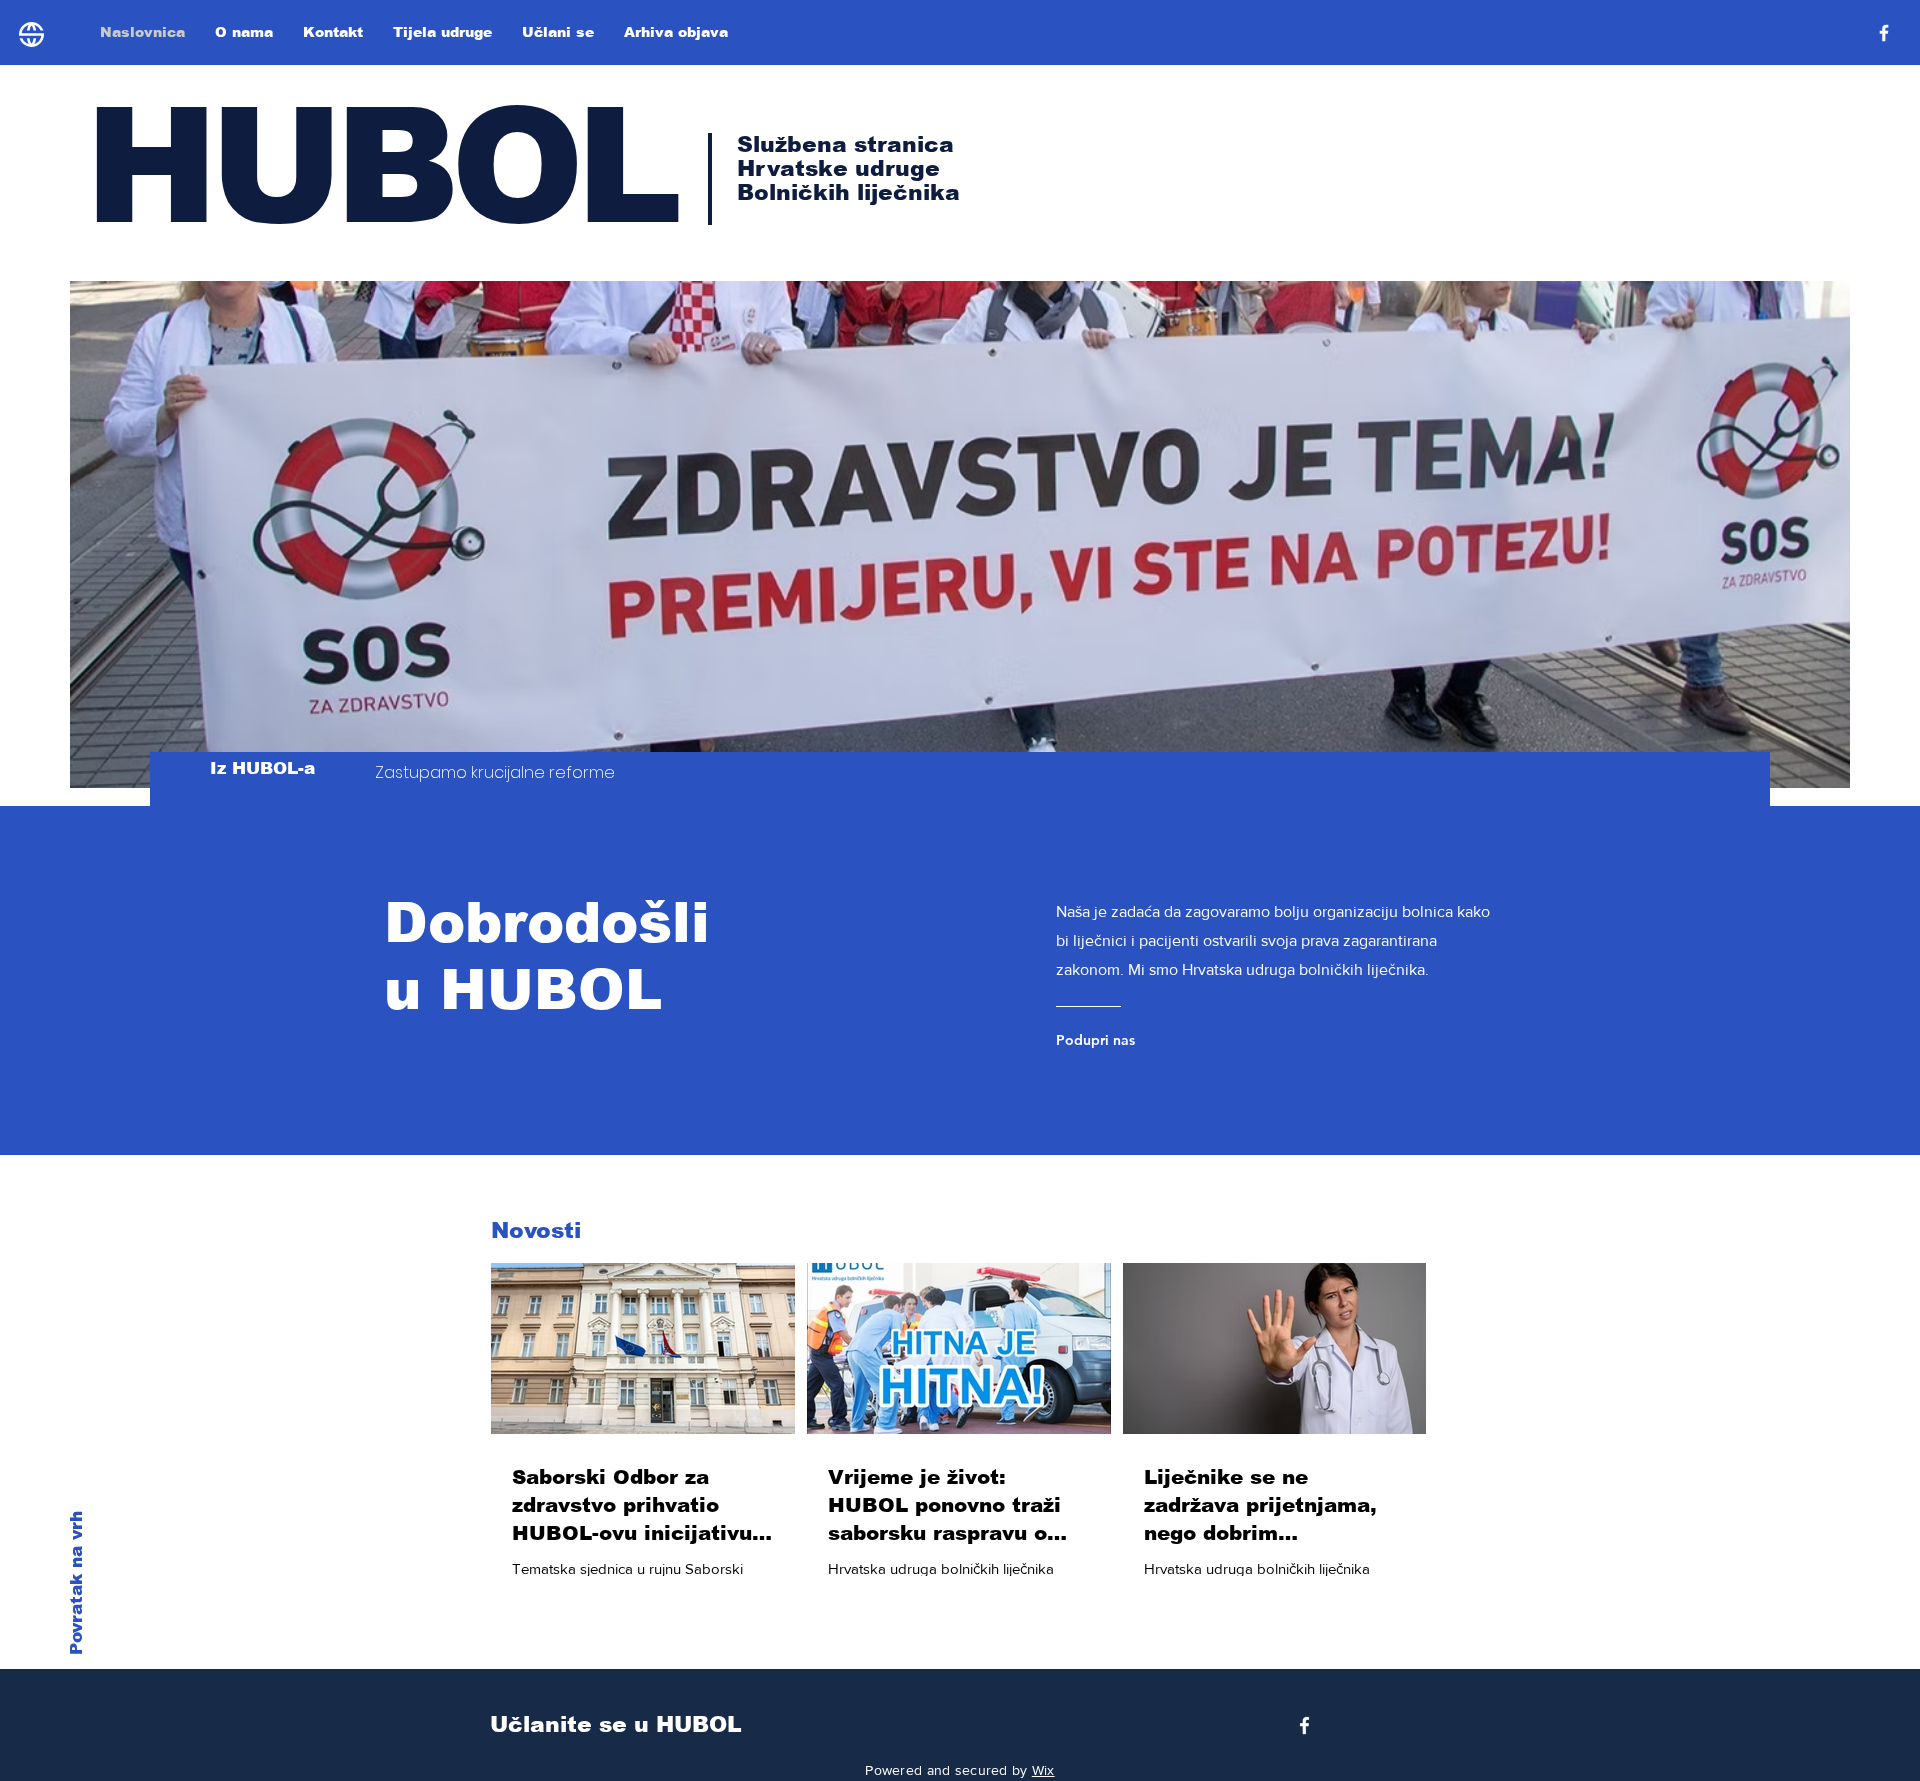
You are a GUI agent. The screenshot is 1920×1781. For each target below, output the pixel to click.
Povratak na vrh (76, 1583)
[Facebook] (1884, 33)
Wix (1043, 1770)
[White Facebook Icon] (1304, 1725)
